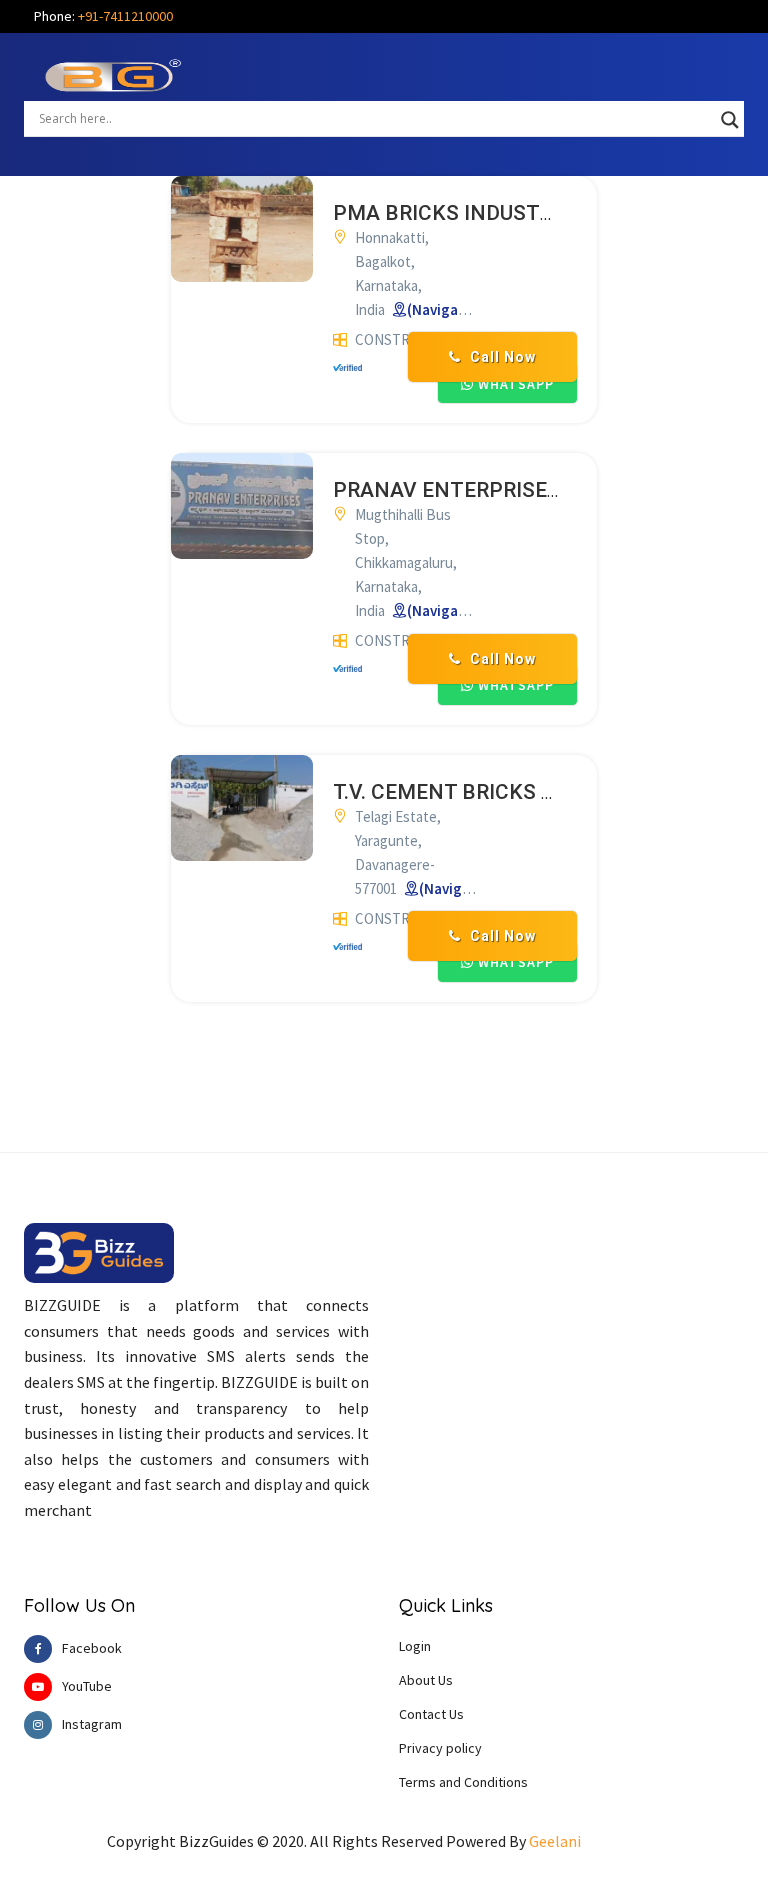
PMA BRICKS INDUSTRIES (458, 213)
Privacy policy (440, 1748)
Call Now (501, 357)
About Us (426, 1680)
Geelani (555, 1841)
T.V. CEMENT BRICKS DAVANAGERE (504, 792)
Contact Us (431, 1714)
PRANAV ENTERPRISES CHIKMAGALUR (523, 490)
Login (415, 1646)
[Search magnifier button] (730, 120)
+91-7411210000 (125, 16)
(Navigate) (442, 309)
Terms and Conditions (463, 1782)
